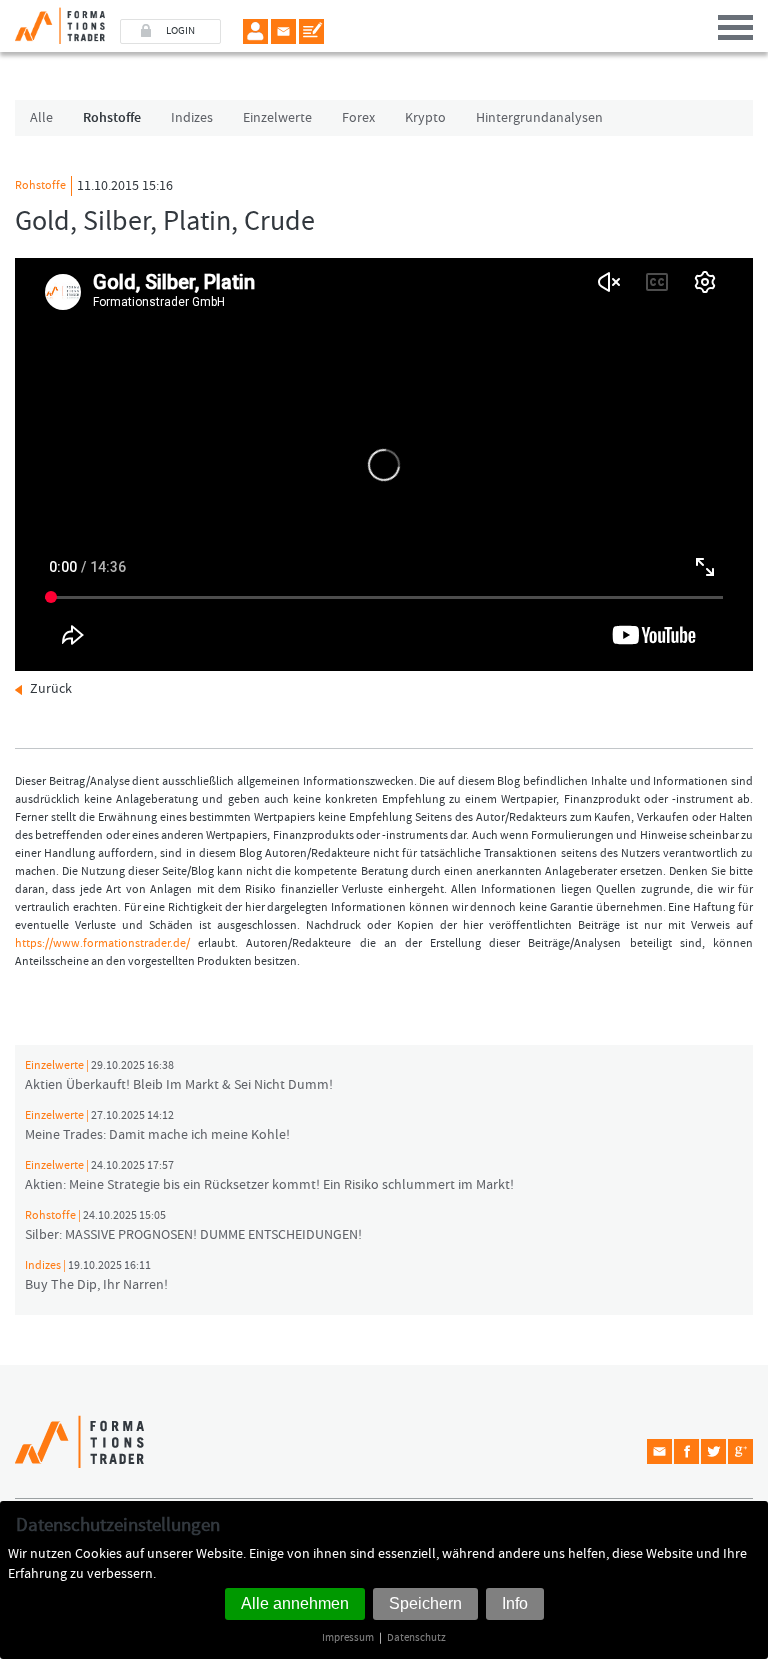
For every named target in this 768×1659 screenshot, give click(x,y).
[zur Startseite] (52, 22)
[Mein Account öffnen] (255, 31)
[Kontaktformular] (311, 31)
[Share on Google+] (740, 1451)
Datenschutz (416, 1637)
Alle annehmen (295, 1603)
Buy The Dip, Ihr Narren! (96, 1276)
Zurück (51, 689)
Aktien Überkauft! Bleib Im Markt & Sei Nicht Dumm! (179, 1076)
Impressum (348, 1637)
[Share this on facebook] (686, 1451)
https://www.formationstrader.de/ (102, 943)
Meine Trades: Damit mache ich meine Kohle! (157, 1126)
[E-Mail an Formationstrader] (283, 31)
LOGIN (180, 31)
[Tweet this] (713, 1451)
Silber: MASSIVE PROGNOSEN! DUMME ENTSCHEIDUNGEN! (193, 1226)
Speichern (425, 1603)
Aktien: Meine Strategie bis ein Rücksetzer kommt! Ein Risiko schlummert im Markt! (269, 1176)
